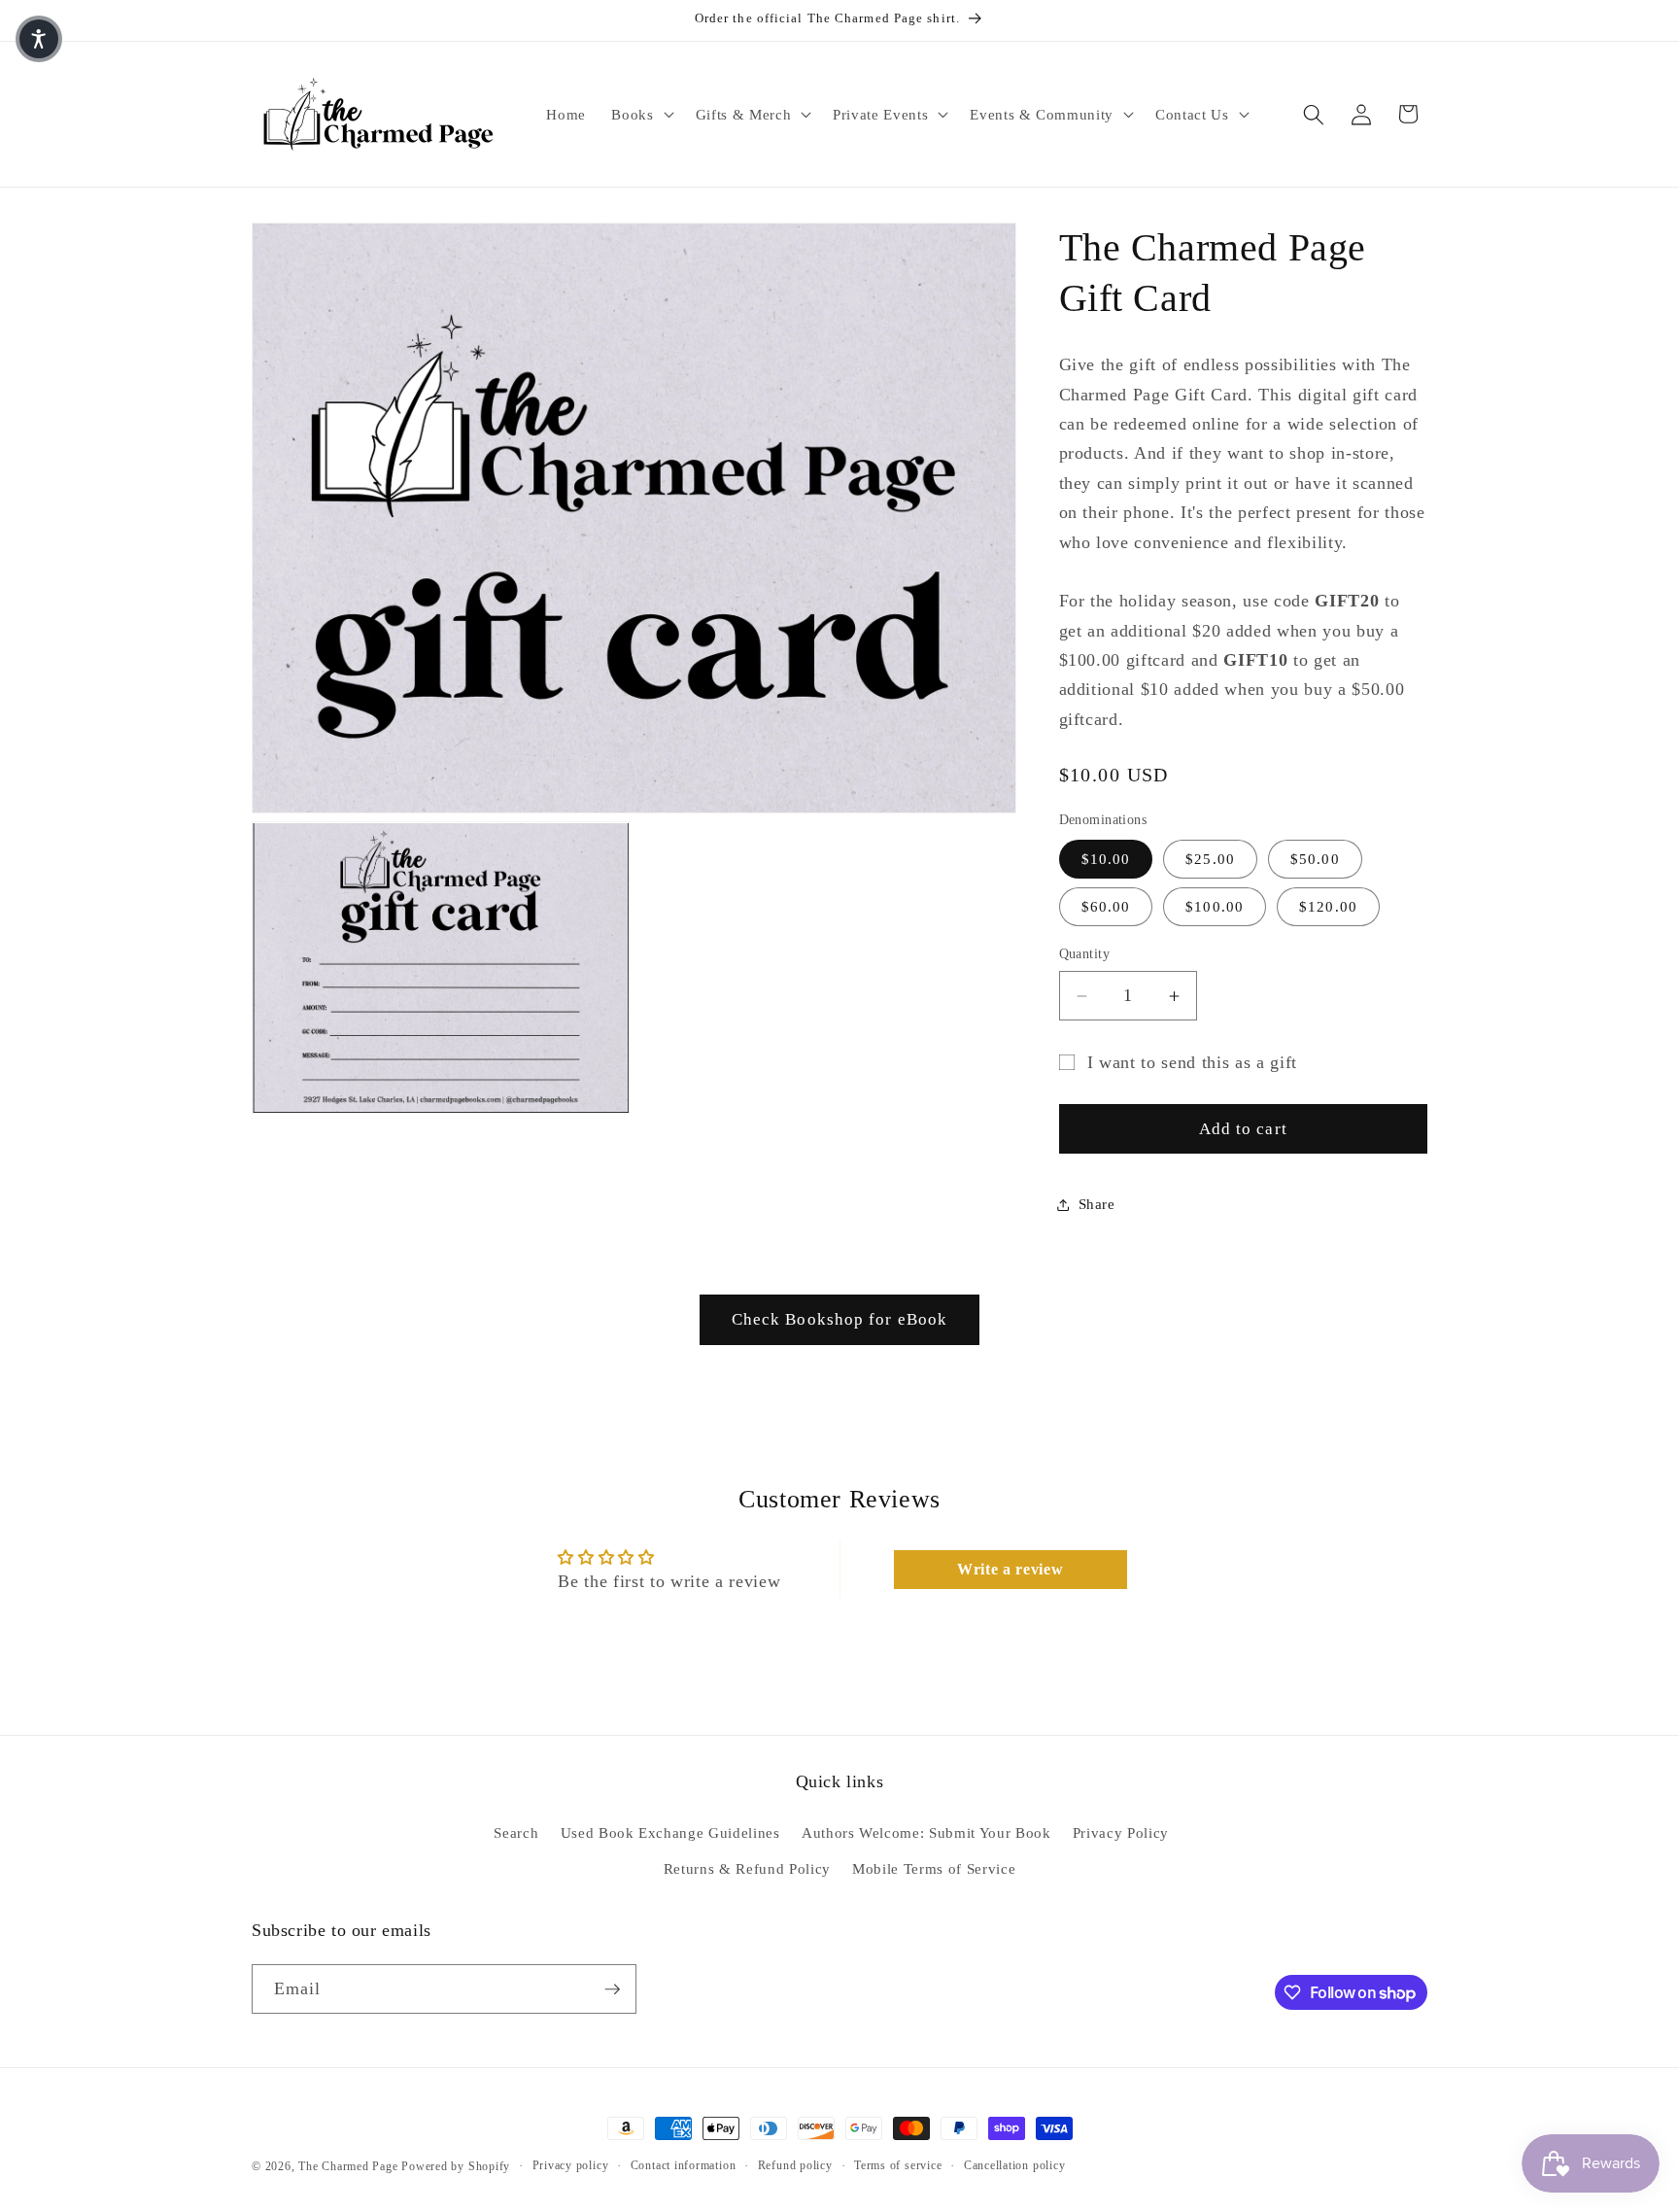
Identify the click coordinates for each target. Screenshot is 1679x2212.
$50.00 (1315, 860)
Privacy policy (571, 2165)
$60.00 (1106, 907)
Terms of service (898, 2165)
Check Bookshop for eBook (839, 1319)
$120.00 (1328, 907)
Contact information (684, 2165)
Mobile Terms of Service (934, 1868)
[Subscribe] (612, 1989)
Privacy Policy (1121, 1832)
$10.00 (1106, 860)
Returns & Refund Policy (747, 1868)
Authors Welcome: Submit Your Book (926, 1832)
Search (516, 1832)
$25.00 (1210, 860)
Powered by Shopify (456, 2166)
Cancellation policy (1015, 2165)
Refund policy (795, 2165)
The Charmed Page (348, 2166)
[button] (640, 115)
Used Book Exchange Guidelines (670, 1832)
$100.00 (1215, 907)
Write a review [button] (1010, 1569)
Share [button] (1097, 1204)
